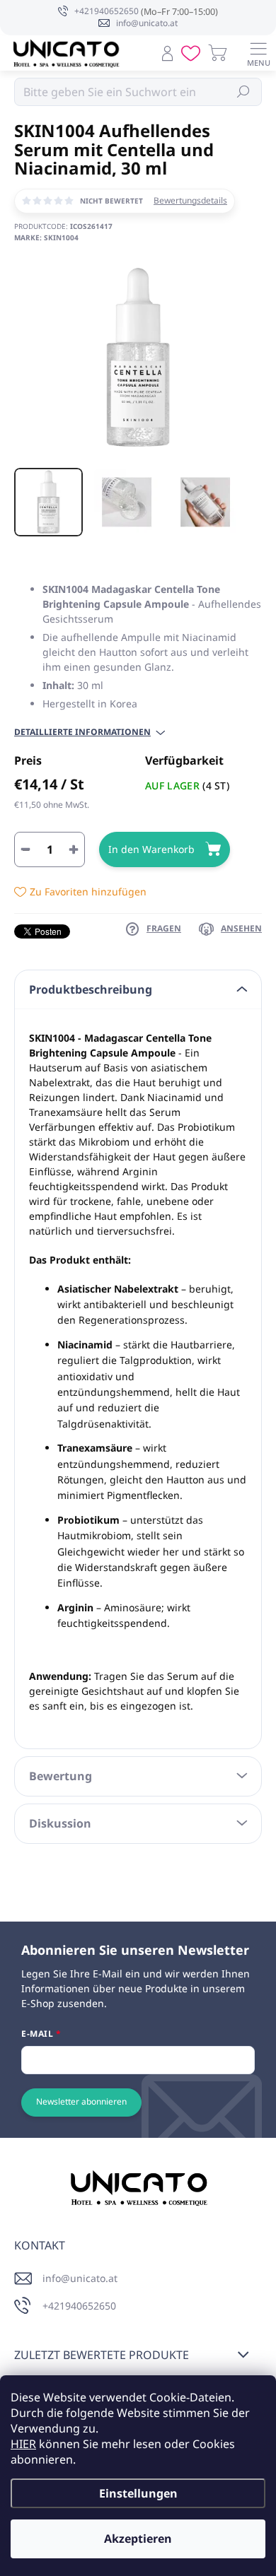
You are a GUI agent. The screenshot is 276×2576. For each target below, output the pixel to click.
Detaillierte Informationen (82, 732)
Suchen (244, 92)
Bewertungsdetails (190, 201)
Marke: (46, 237)
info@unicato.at (80, 2278)
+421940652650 (79, 2306)
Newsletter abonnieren (81, 2101)
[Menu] (258, 53)
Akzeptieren (138, 2539)
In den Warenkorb (151, 849)
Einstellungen (138, 2493)
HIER (23, 2444)
